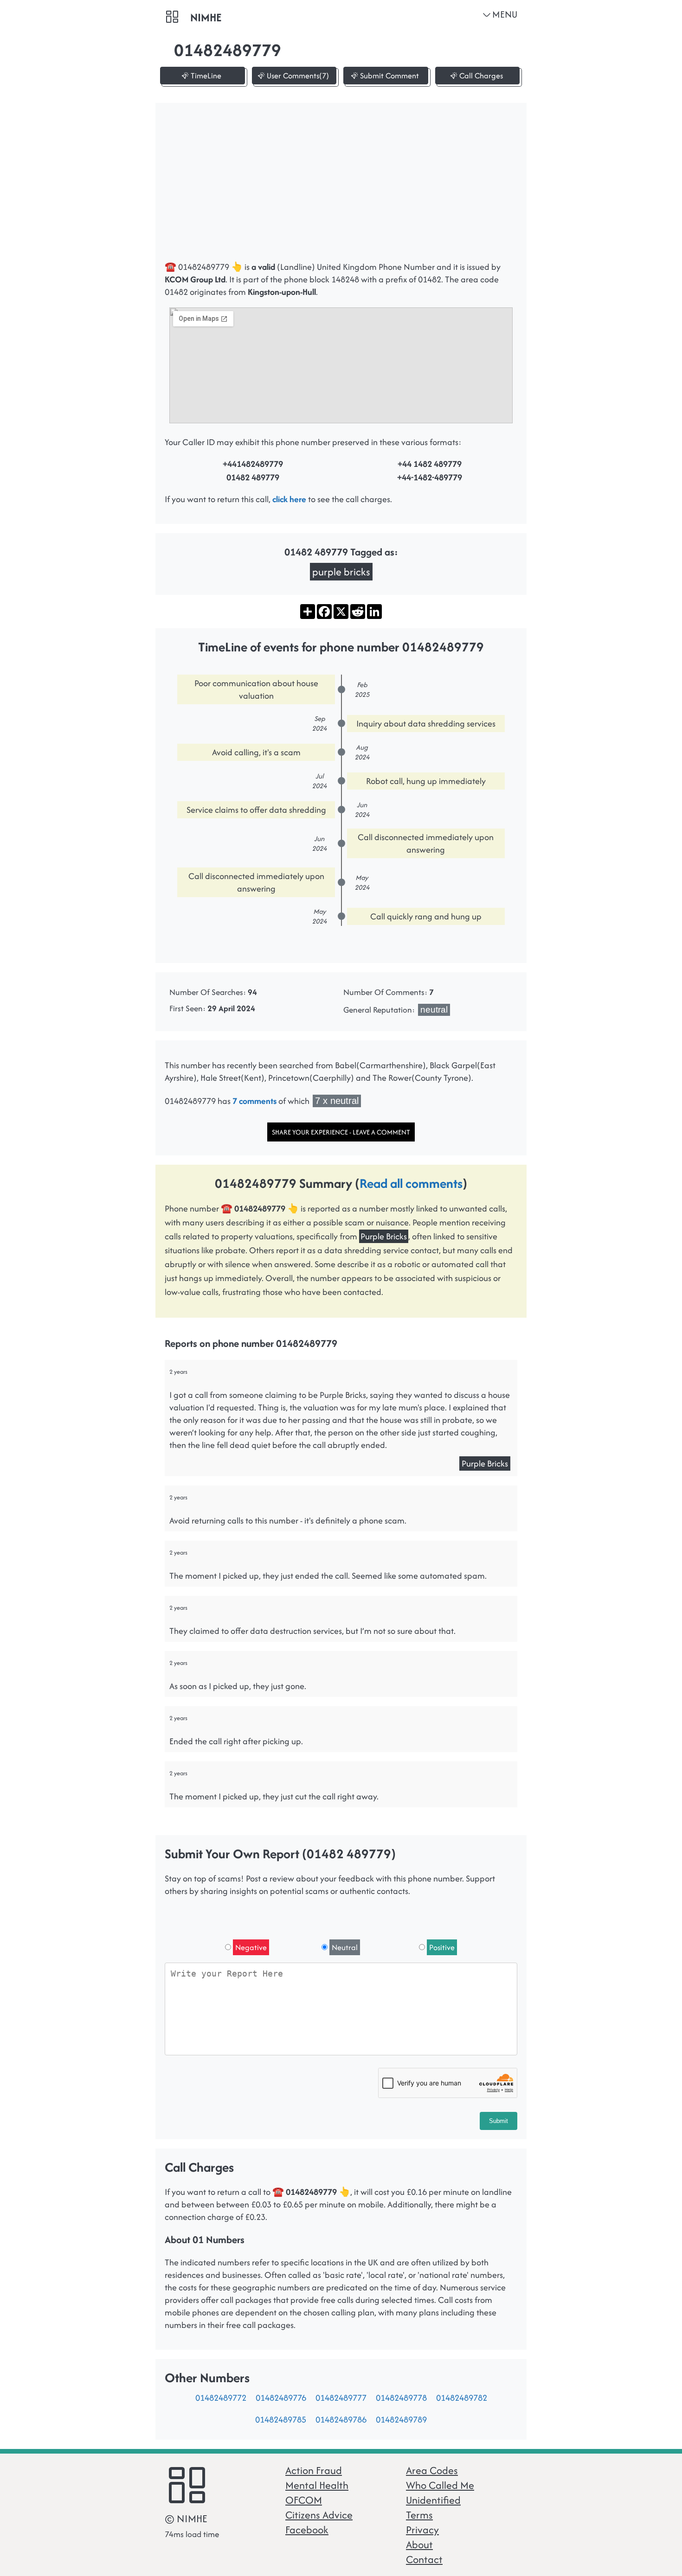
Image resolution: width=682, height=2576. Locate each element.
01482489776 (281, 2398)
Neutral (345, 1947)
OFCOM (304, 2500)
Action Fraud (314, 2470)
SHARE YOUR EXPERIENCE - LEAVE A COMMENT (341, 1132)
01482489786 (341, 2420)
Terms (419, 2515)
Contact (424, 2559)
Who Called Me (440, 2485)
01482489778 (401, 2398)
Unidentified (433, 2500)
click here (289, 499)
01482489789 (401, 2420)
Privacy (422, 2530)
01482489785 (281, 2420)
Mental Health (317, 2485)
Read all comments (411, 1183)
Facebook (307, 2530)
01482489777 (341, 2398)
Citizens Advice (319, 2515)
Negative (251, 1947)
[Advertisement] (341, 186)
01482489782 (462, 2398)
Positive (442, 1947)
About (419, 2544)
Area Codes (432, 2470)
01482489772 (221, 2398)
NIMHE (206, 17)
